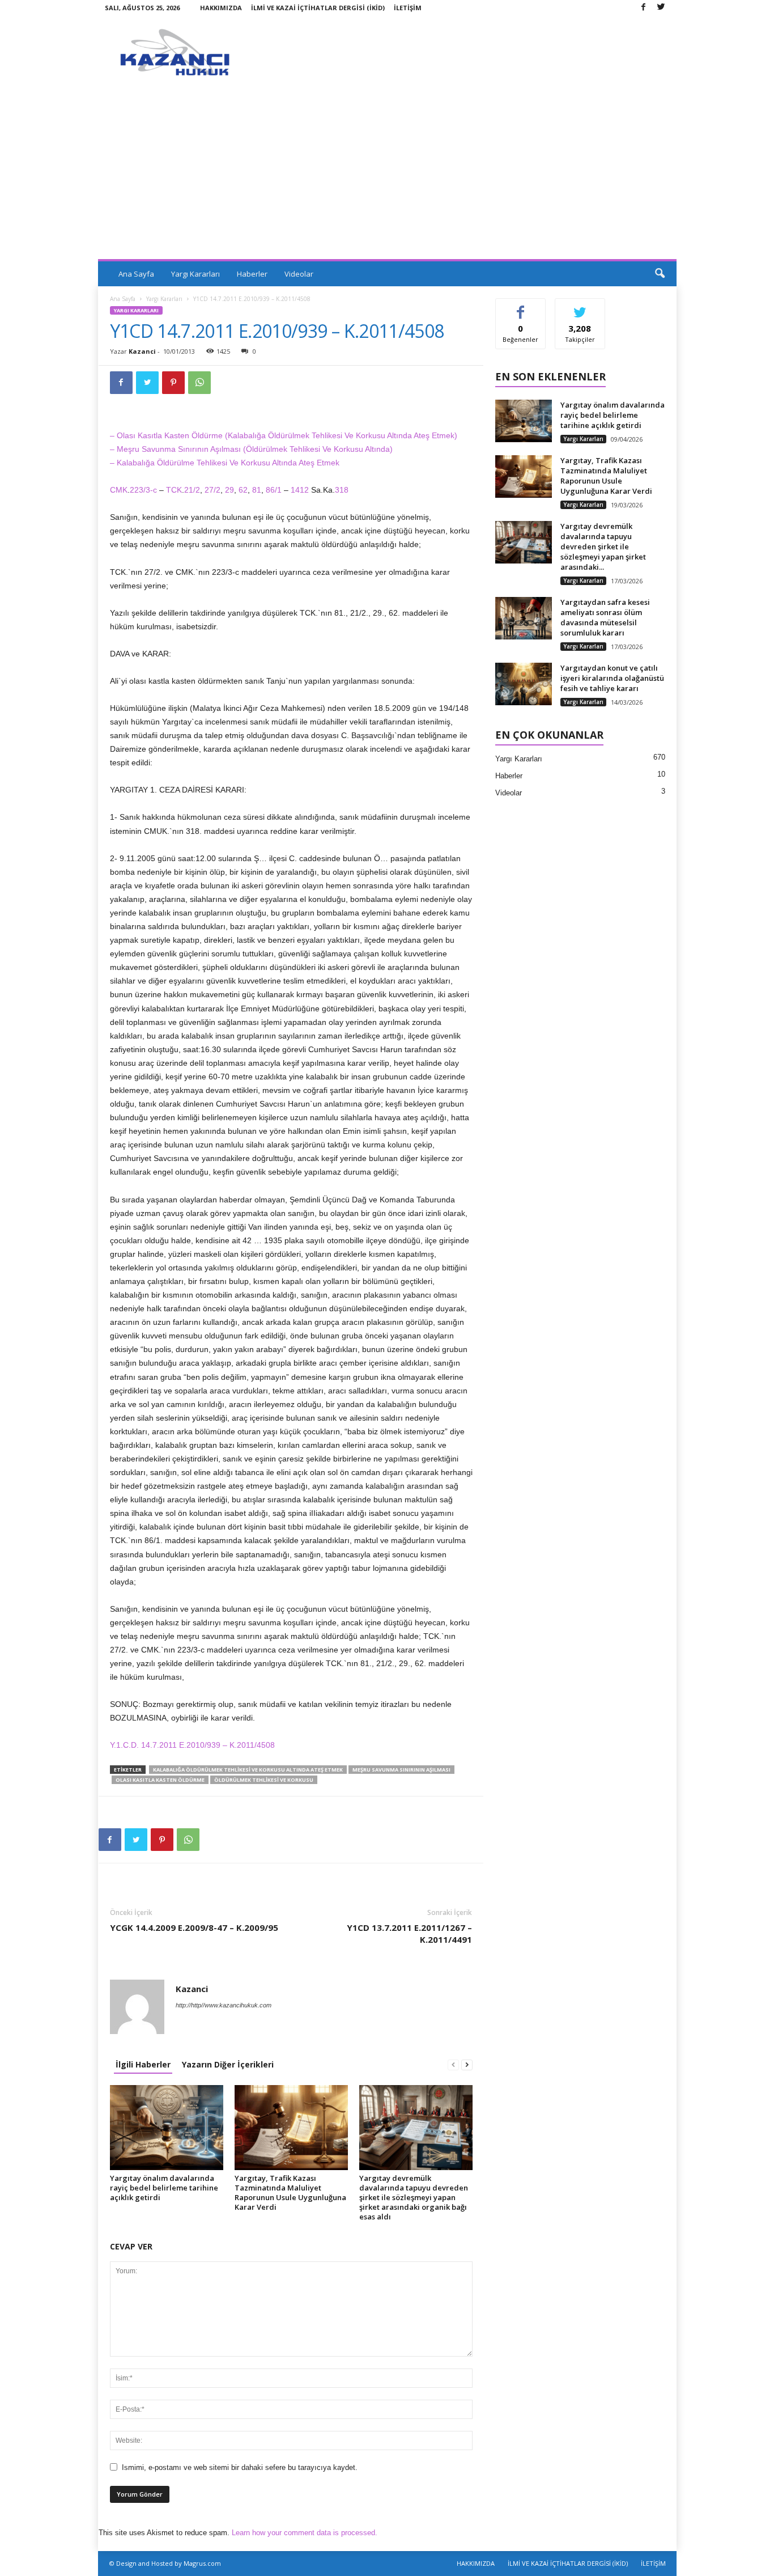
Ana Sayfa (136, 274)
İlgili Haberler (143, 2064)
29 (229, 490)
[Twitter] (661, 8)
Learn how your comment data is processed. (305, 2533)
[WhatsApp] (199, 383)
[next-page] (467, 2064)
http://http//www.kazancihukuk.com (224, 2005)
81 (257, 490)
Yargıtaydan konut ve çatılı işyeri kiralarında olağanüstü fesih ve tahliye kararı (612, 678)
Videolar (299, 274)
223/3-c (143, 490)
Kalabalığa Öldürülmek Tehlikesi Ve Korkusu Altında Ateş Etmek (248, 1770)
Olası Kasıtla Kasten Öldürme (160, 1780)
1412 (301, 490)
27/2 (212, 490)
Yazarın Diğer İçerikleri (228, 2064)
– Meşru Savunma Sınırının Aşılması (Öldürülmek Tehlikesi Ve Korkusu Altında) (251, 449)
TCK (174, 490)
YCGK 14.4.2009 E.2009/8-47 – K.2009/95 (194, 1927)
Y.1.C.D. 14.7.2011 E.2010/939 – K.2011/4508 (192, 1745)
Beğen (521, 307)
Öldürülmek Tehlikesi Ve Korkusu (264, 1780)
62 (243, 490)
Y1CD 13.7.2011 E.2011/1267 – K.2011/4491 (409, 1933)
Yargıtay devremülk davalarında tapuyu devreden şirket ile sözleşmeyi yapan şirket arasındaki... (603, 546)
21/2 (192, 490)
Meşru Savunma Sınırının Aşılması (401, 1770)
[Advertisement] (387, 174)
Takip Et (580, 307)
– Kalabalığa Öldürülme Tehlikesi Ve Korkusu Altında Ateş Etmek (225, 463)
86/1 (274, 490)
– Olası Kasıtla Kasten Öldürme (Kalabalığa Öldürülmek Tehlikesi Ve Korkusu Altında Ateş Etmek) (284, 435)
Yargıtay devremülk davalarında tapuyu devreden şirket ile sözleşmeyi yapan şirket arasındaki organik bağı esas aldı (414, 2197)
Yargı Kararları (195, 274)
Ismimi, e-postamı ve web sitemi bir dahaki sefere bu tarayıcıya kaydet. (240, 2467)
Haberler (252, 274)
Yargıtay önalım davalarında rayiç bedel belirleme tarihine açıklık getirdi (164, 2188)
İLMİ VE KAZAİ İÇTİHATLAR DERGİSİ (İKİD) (318, 8)
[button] (660, 274)
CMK (119, 490)
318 (342, 490)
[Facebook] (644, 8)
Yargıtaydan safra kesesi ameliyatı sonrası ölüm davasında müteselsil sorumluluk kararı (605, 617)
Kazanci (142, 351)
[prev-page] (453, 2064)
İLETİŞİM (408, 8)
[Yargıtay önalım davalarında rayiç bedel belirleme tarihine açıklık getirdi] (167, 2128)
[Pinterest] (173, 383)
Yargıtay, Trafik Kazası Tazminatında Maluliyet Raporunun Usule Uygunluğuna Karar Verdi (290, 2192)
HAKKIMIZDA (221, 8)
